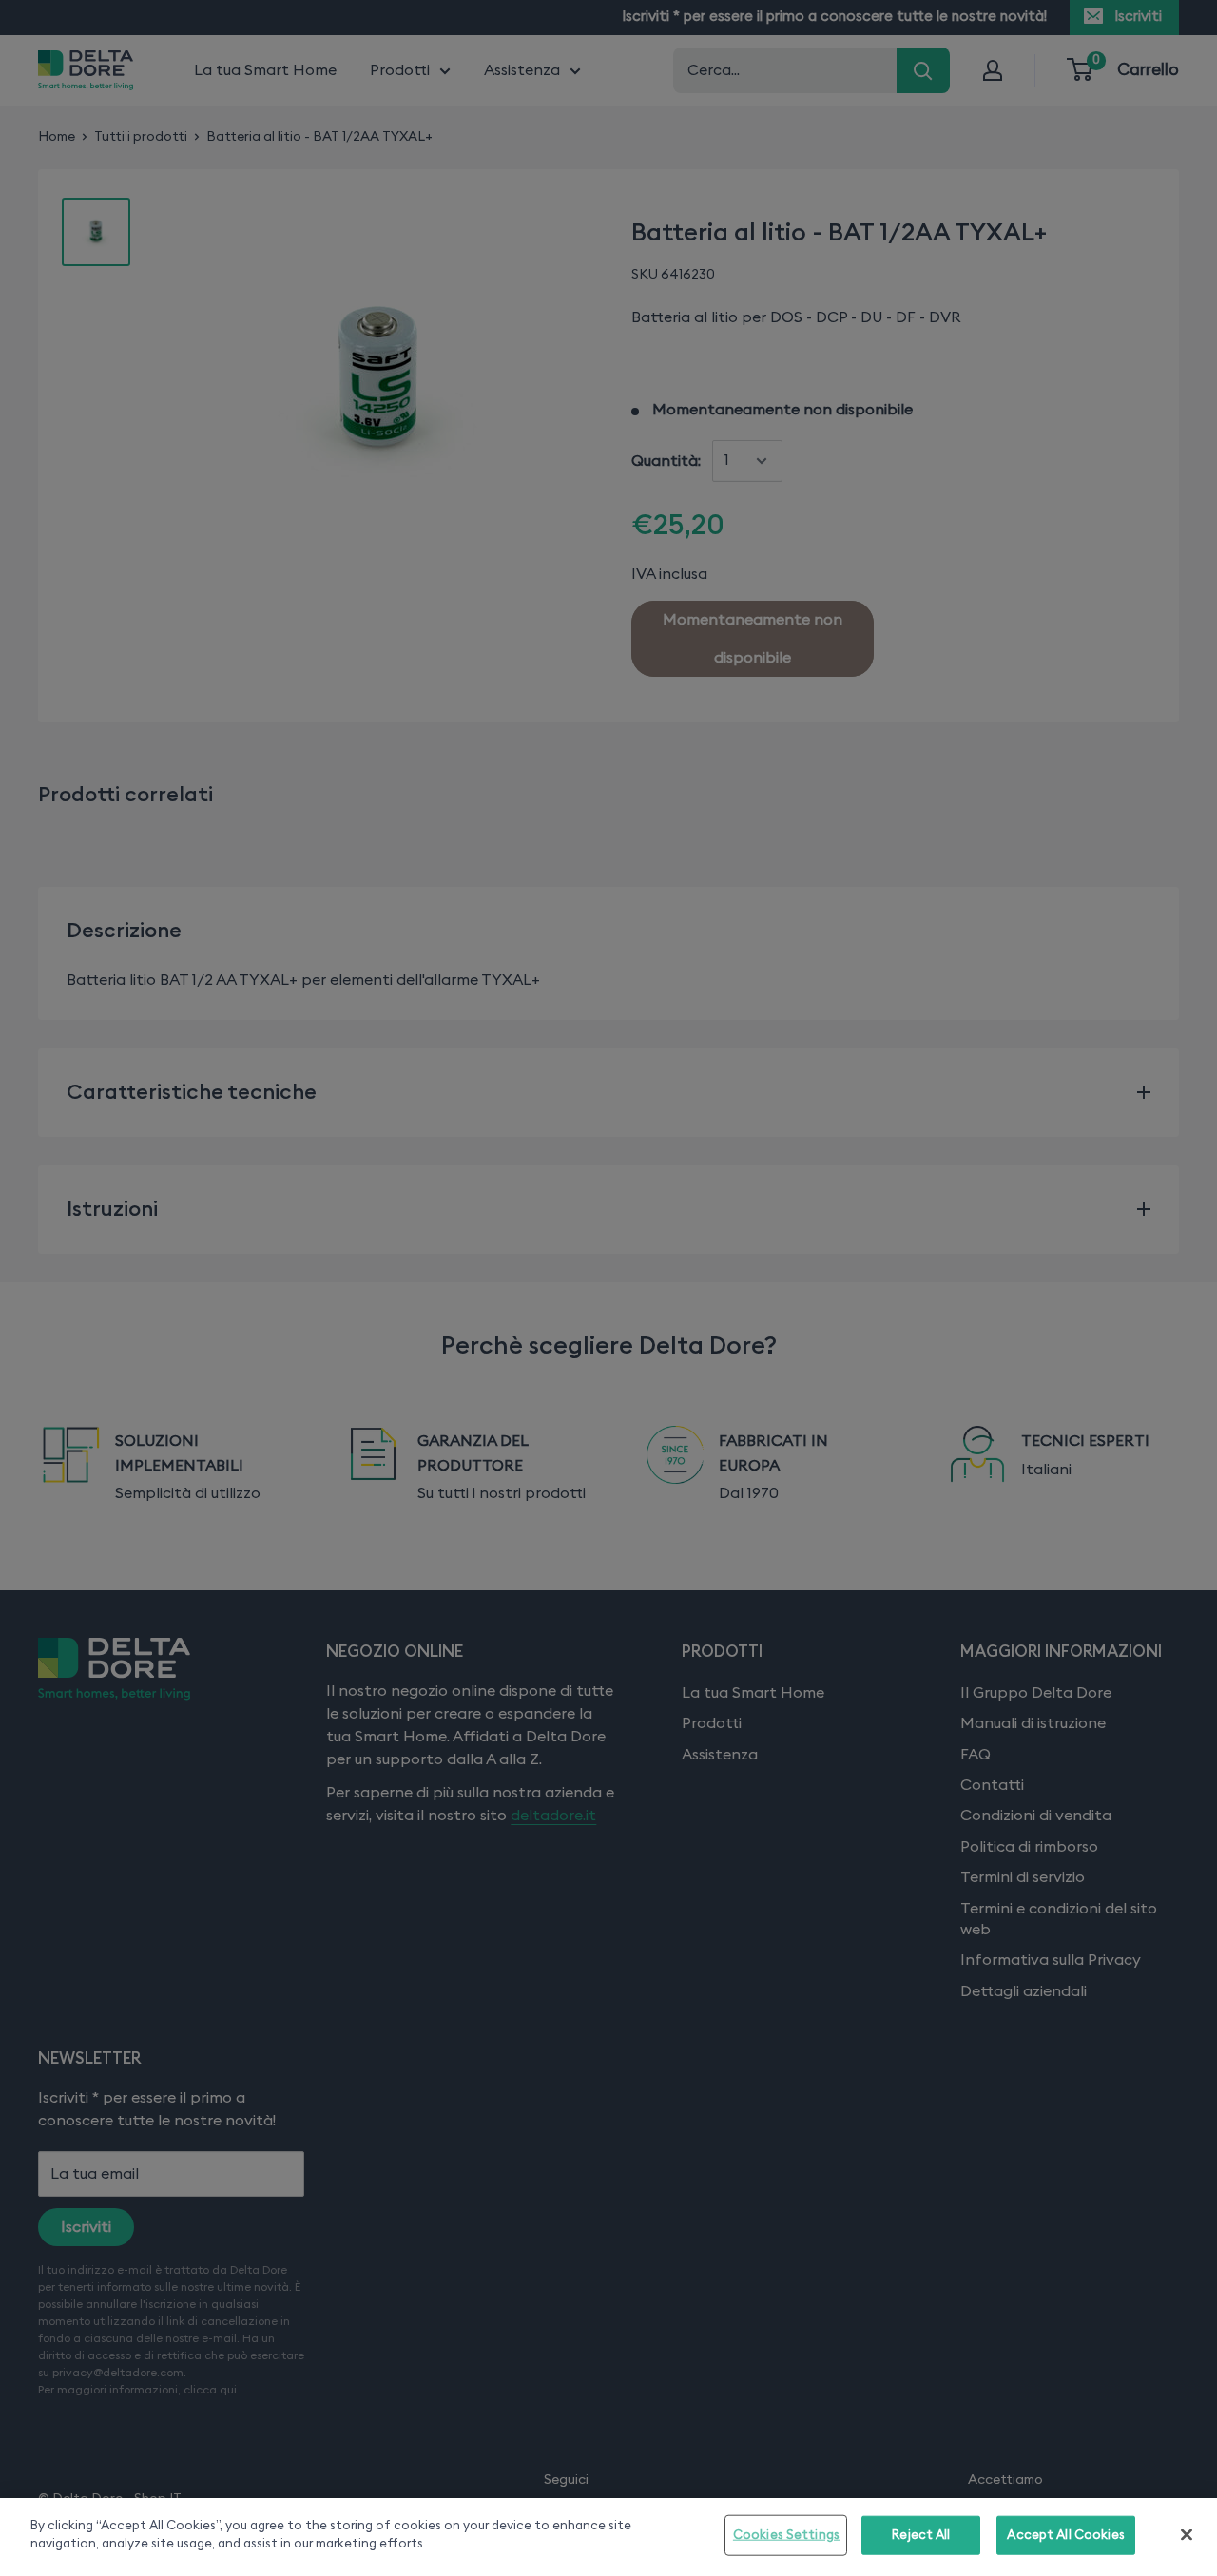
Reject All (921, 2536)
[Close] (1187, 2534)
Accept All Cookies (1065, 2536)
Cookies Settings (786, 2536)
